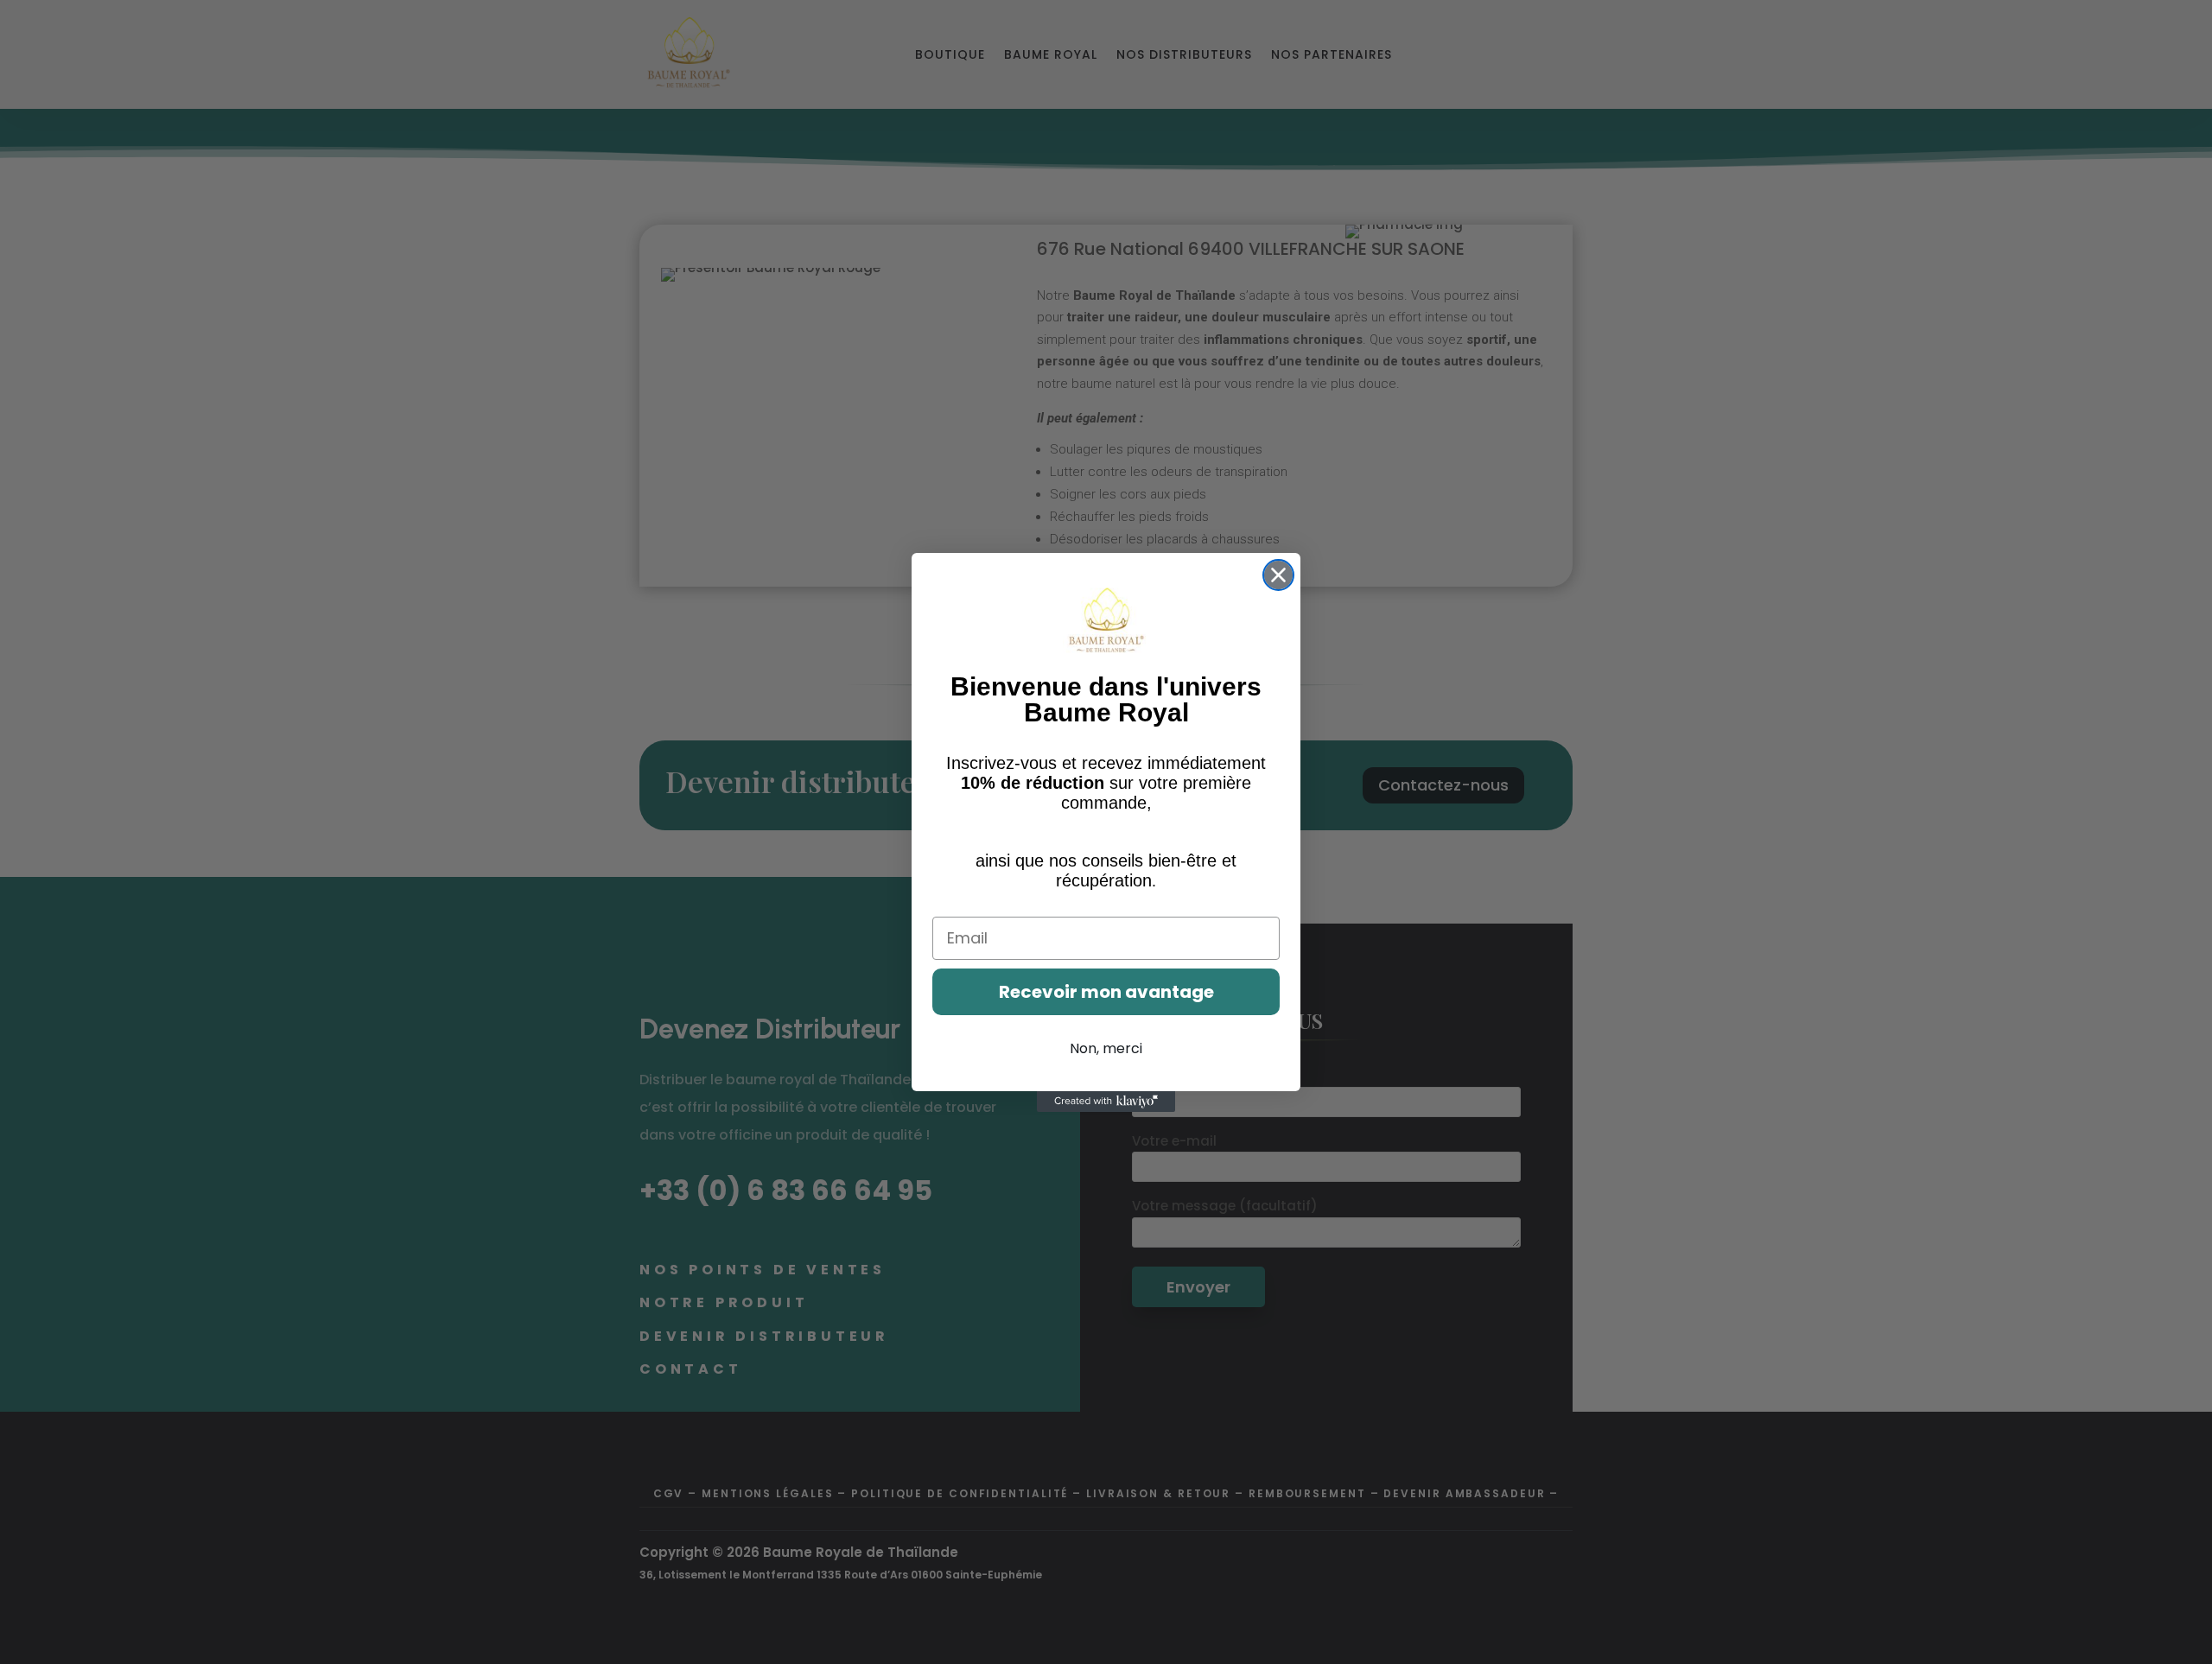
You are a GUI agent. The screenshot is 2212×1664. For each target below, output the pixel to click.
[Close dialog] (1278, 575)
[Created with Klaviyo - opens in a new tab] (1106, 1102)
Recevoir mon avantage (1106, 992)
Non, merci (1106, 1048)
